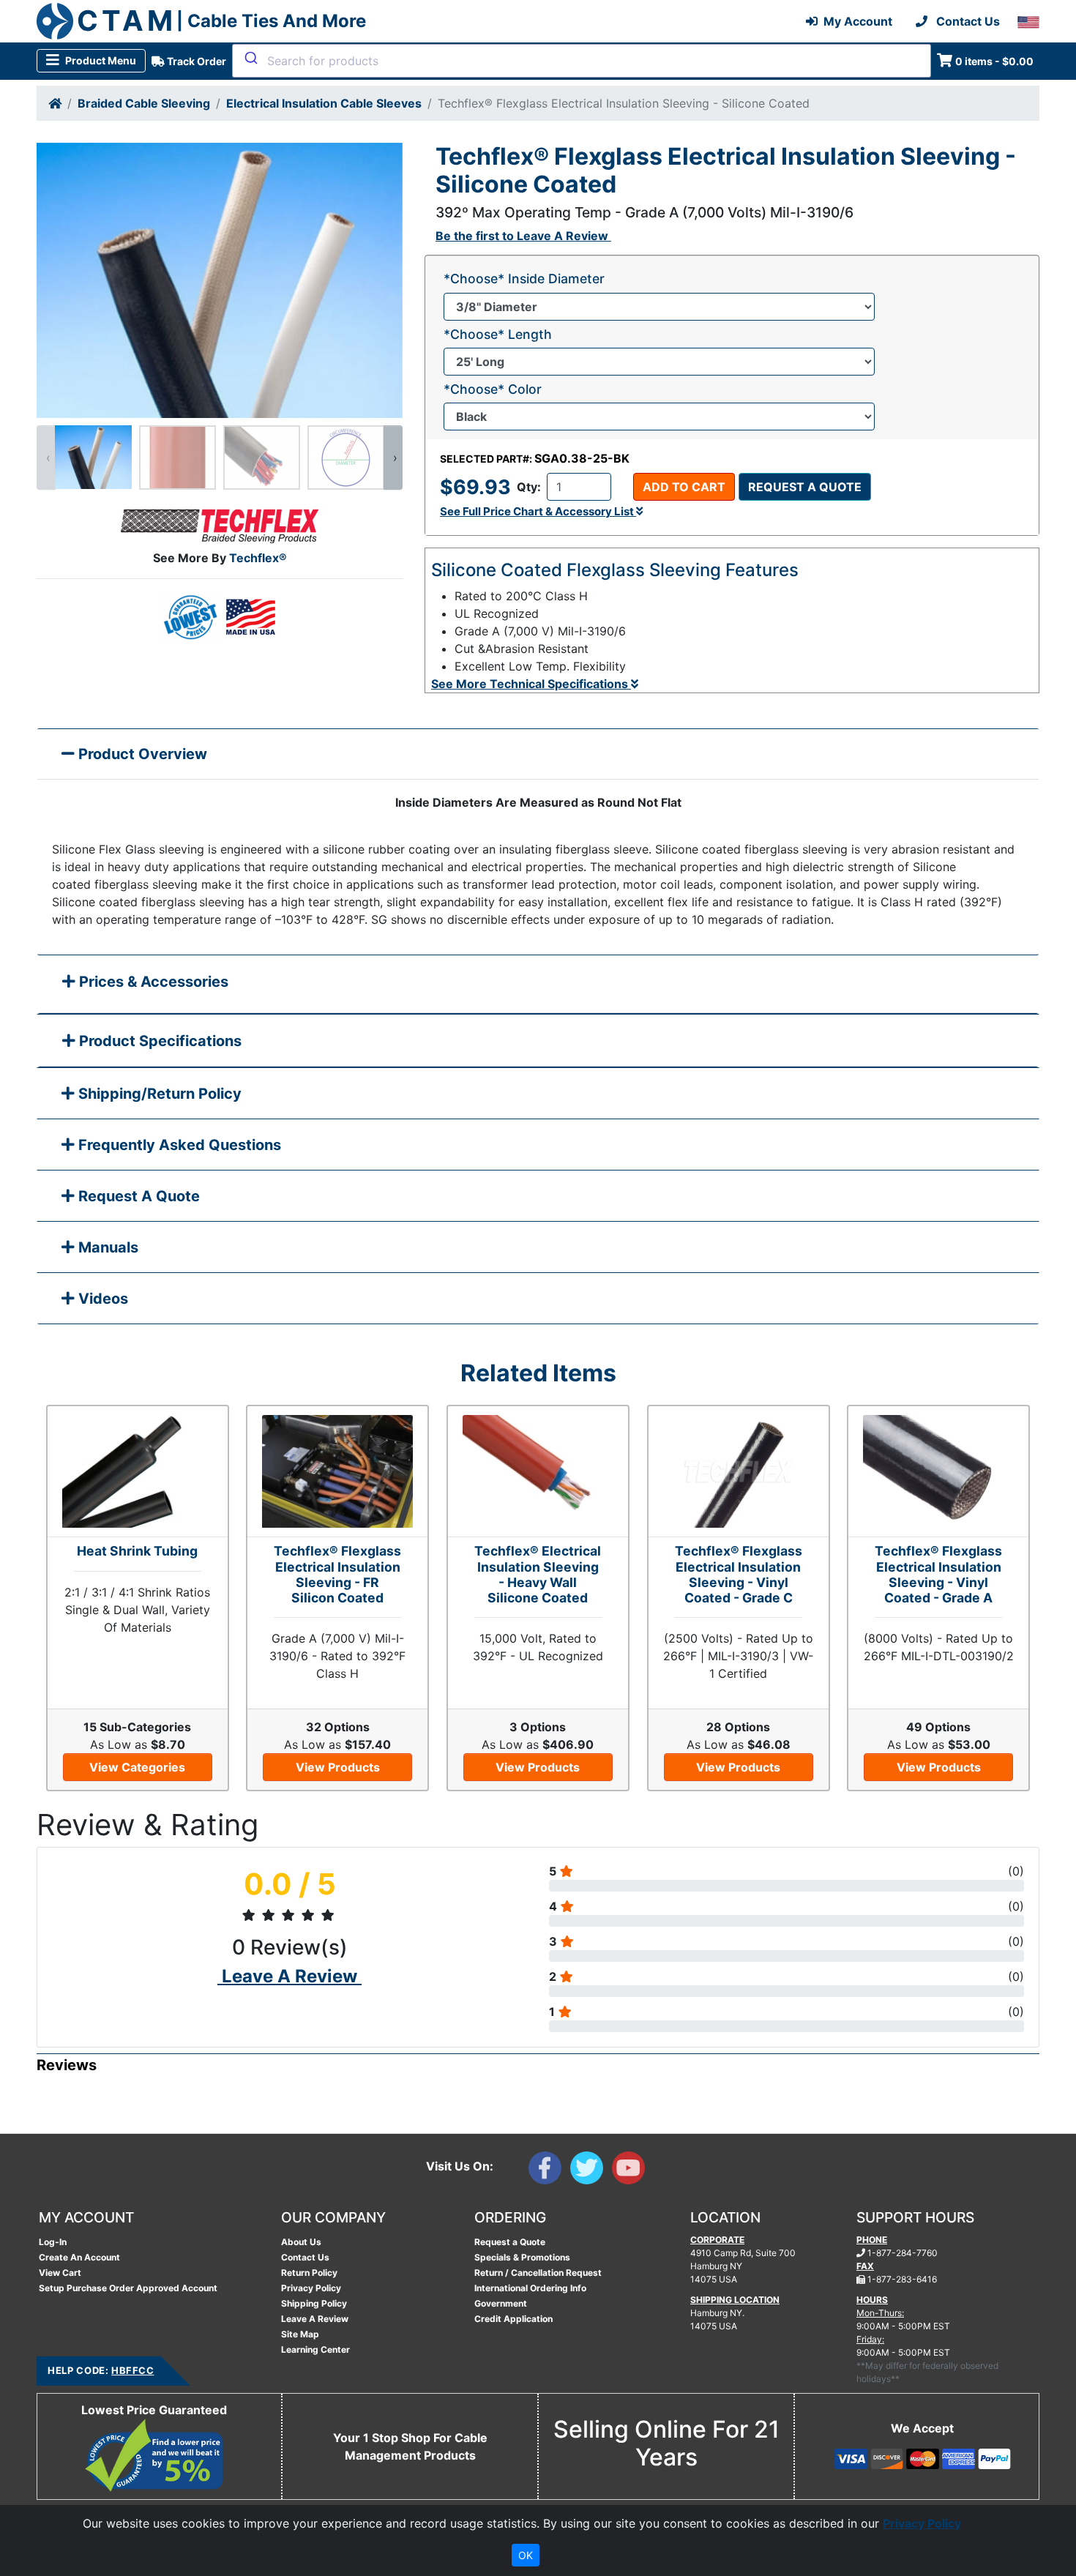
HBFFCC (132, 2370)
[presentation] (46, 458)
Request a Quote (805, 487)
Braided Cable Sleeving (144, 103)
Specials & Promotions (522, 2257)
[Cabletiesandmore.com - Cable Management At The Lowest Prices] (55, 21)
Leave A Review (315, 2319)
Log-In (53, 2242)
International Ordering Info (530, 2288)
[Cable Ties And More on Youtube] (631, 2171)
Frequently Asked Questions (178, 1145)
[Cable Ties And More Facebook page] (549, 2171)
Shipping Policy (314, 2303)
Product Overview (141, 754)
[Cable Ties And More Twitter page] (591, 2171)
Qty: (529, 487)
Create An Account (79, 2257)
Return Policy (309, 2273)
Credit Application (513, 2319)
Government (501, 2303)
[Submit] (250, 58)
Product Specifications (158, 1041)
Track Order (195, 61)
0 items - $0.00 (994, 61)
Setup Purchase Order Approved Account (128, 2288)
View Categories (137, 1767)
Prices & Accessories (152, 982)
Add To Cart (684, 487)
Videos (101, 1299)
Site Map (300, 2334)
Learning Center (315, 2349)
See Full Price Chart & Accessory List (538, 511)
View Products (338, 1767)
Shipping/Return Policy (158, 1094)
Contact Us (305, 2257)
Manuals (107, 1247)
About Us (301, 2242)
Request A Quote (137, 1196)
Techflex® (258, 558)
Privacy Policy (311, 2288)
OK (526, 2555)
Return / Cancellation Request (538, 2273)
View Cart (60, 2273)
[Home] (55, 103)
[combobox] (582, 61)
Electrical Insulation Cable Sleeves (324, 103)
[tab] (538, 985)
